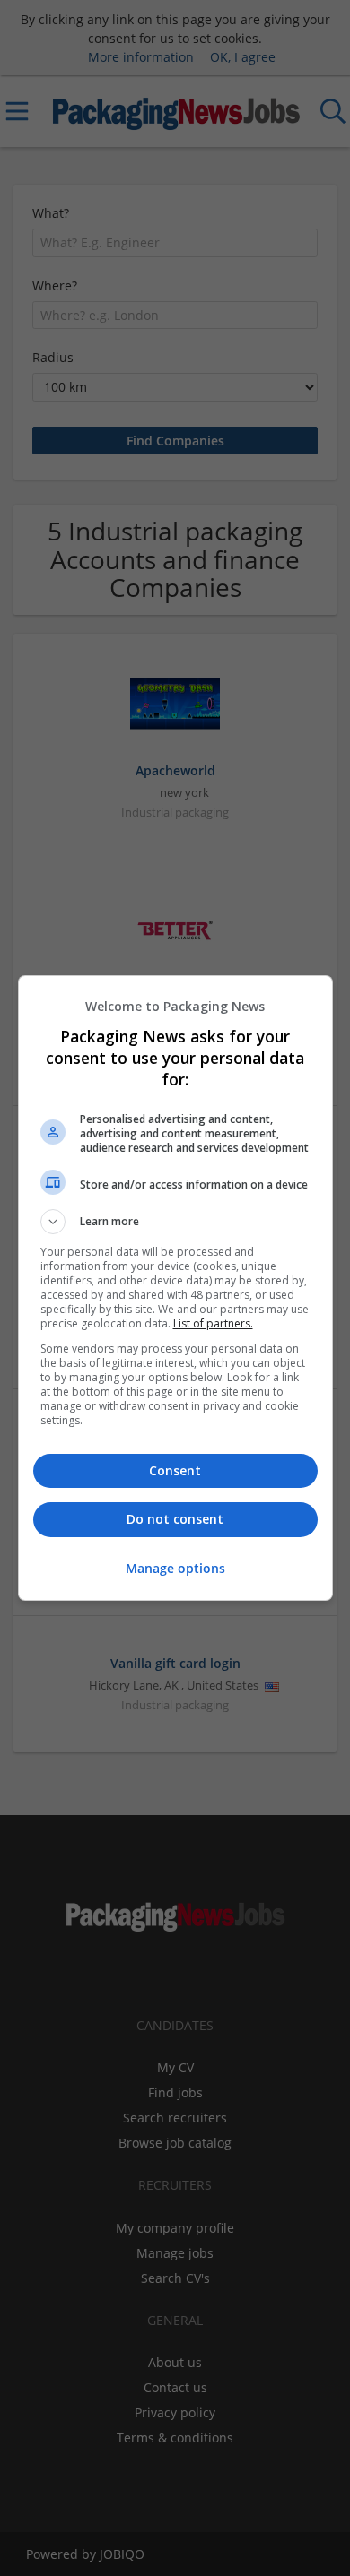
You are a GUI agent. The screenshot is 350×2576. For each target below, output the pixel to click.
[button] (175, 1222)
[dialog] (175, 1288)
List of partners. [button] (213, 1323)
